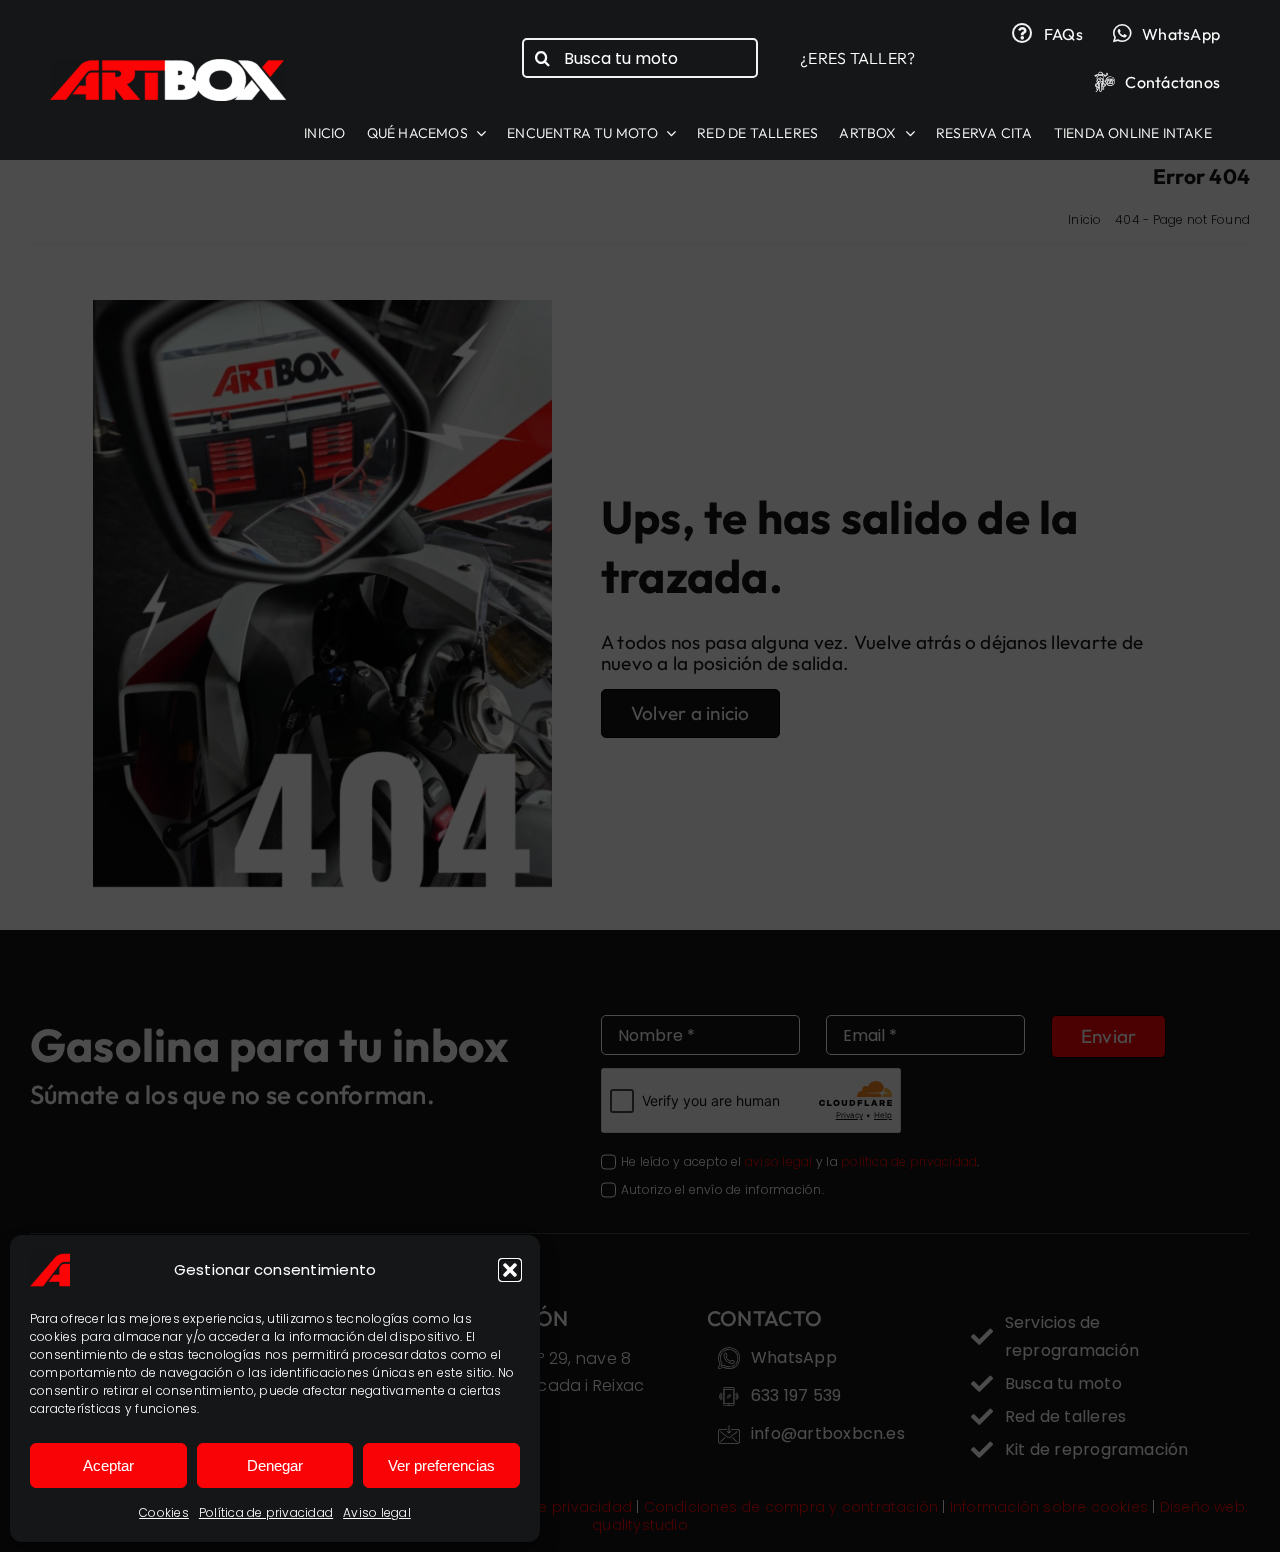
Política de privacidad (266, 1512)
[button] (510, 1270)
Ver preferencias (441, 1465)
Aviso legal (377, 1512)
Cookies (164, 1512)
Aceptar (108, 1465)
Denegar (275, 1465)
